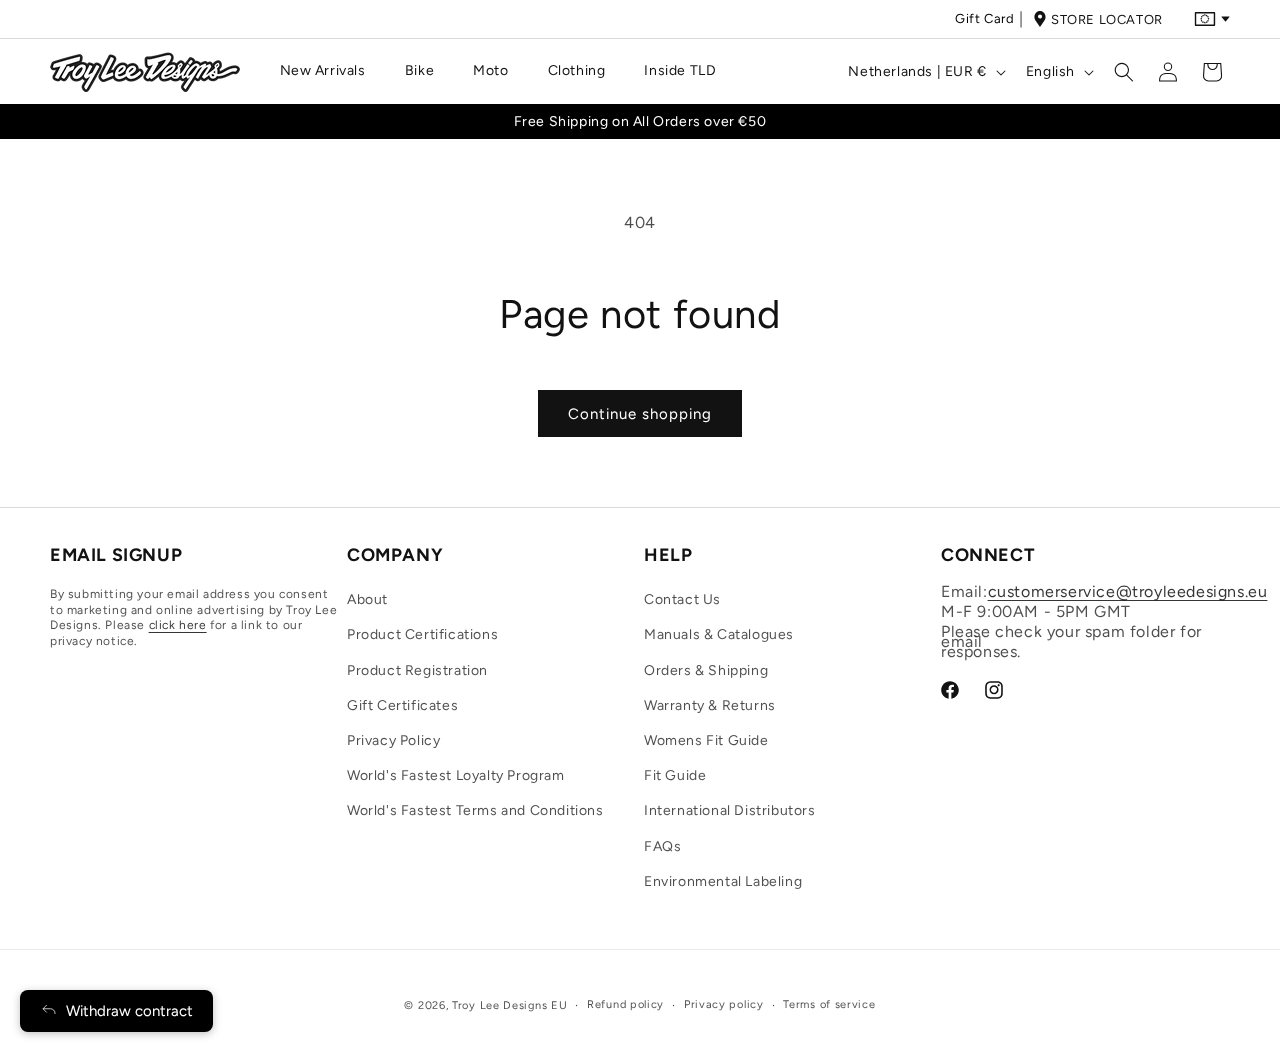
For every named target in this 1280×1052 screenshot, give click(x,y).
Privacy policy (724, 1004)
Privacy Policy (393, 740)
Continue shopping (640, 414)
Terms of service (829, 1004)
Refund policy (625, 1004)
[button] (330, 71)
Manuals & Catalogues (719, 635)
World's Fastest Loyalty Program (456, 776)
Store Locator (1107, 19)
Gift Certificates (402, 705)
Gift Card (984, 18)
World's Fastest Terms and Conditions (475, 811)
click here (178, 626)
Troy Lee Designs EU (509, 1005)
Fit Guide (675, 776)
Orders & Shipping (706, 670)
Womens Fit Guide (706, 740)
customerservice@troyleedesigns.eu (1128, 592)
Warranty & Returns (710, 705)
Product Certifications (422, 635)
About (367, 600)
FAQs (662, 846)
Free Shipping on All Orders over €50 (640, 121)
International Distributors (730, 811)
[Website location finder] (1212, 19)
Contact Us (682, 600)
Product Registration (417, 670)
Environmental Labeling (723, 881)
